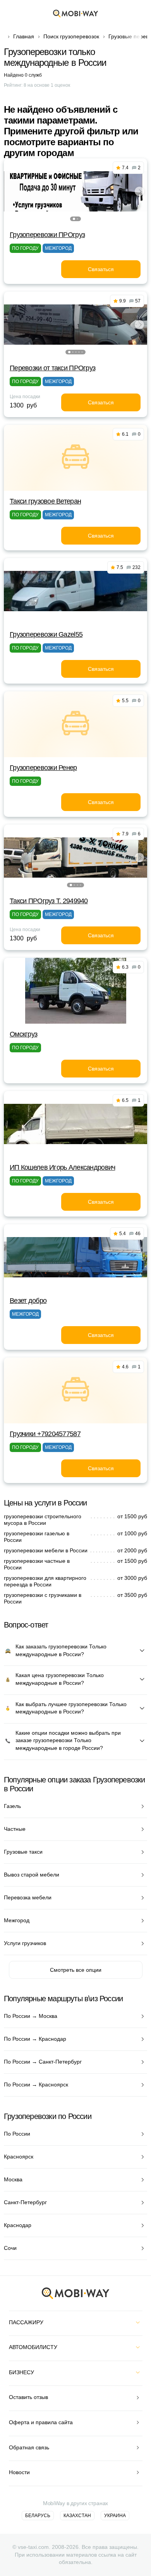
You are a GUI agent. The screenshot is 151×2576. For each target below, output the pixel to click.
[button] (74, 219)
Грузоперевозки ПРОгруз (47, 235)
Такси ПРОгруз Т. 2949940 (49, 901)
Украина (115, 2516)
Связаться (101, 269)
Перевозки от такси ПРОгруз (52, 368)
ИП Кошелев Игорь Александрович (62, 1167)
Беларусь (38, 2516)
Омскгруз (23, 1034)
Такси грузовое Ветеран (45, 501)
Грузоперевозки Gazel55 (46, 634)
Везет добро (28, 1301)
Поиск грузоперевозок (71, 36)
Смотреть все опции (76, 1970)
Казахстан (77, 2516)
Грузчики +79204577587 (45, 1434)
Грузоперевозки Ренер (43, 768)
